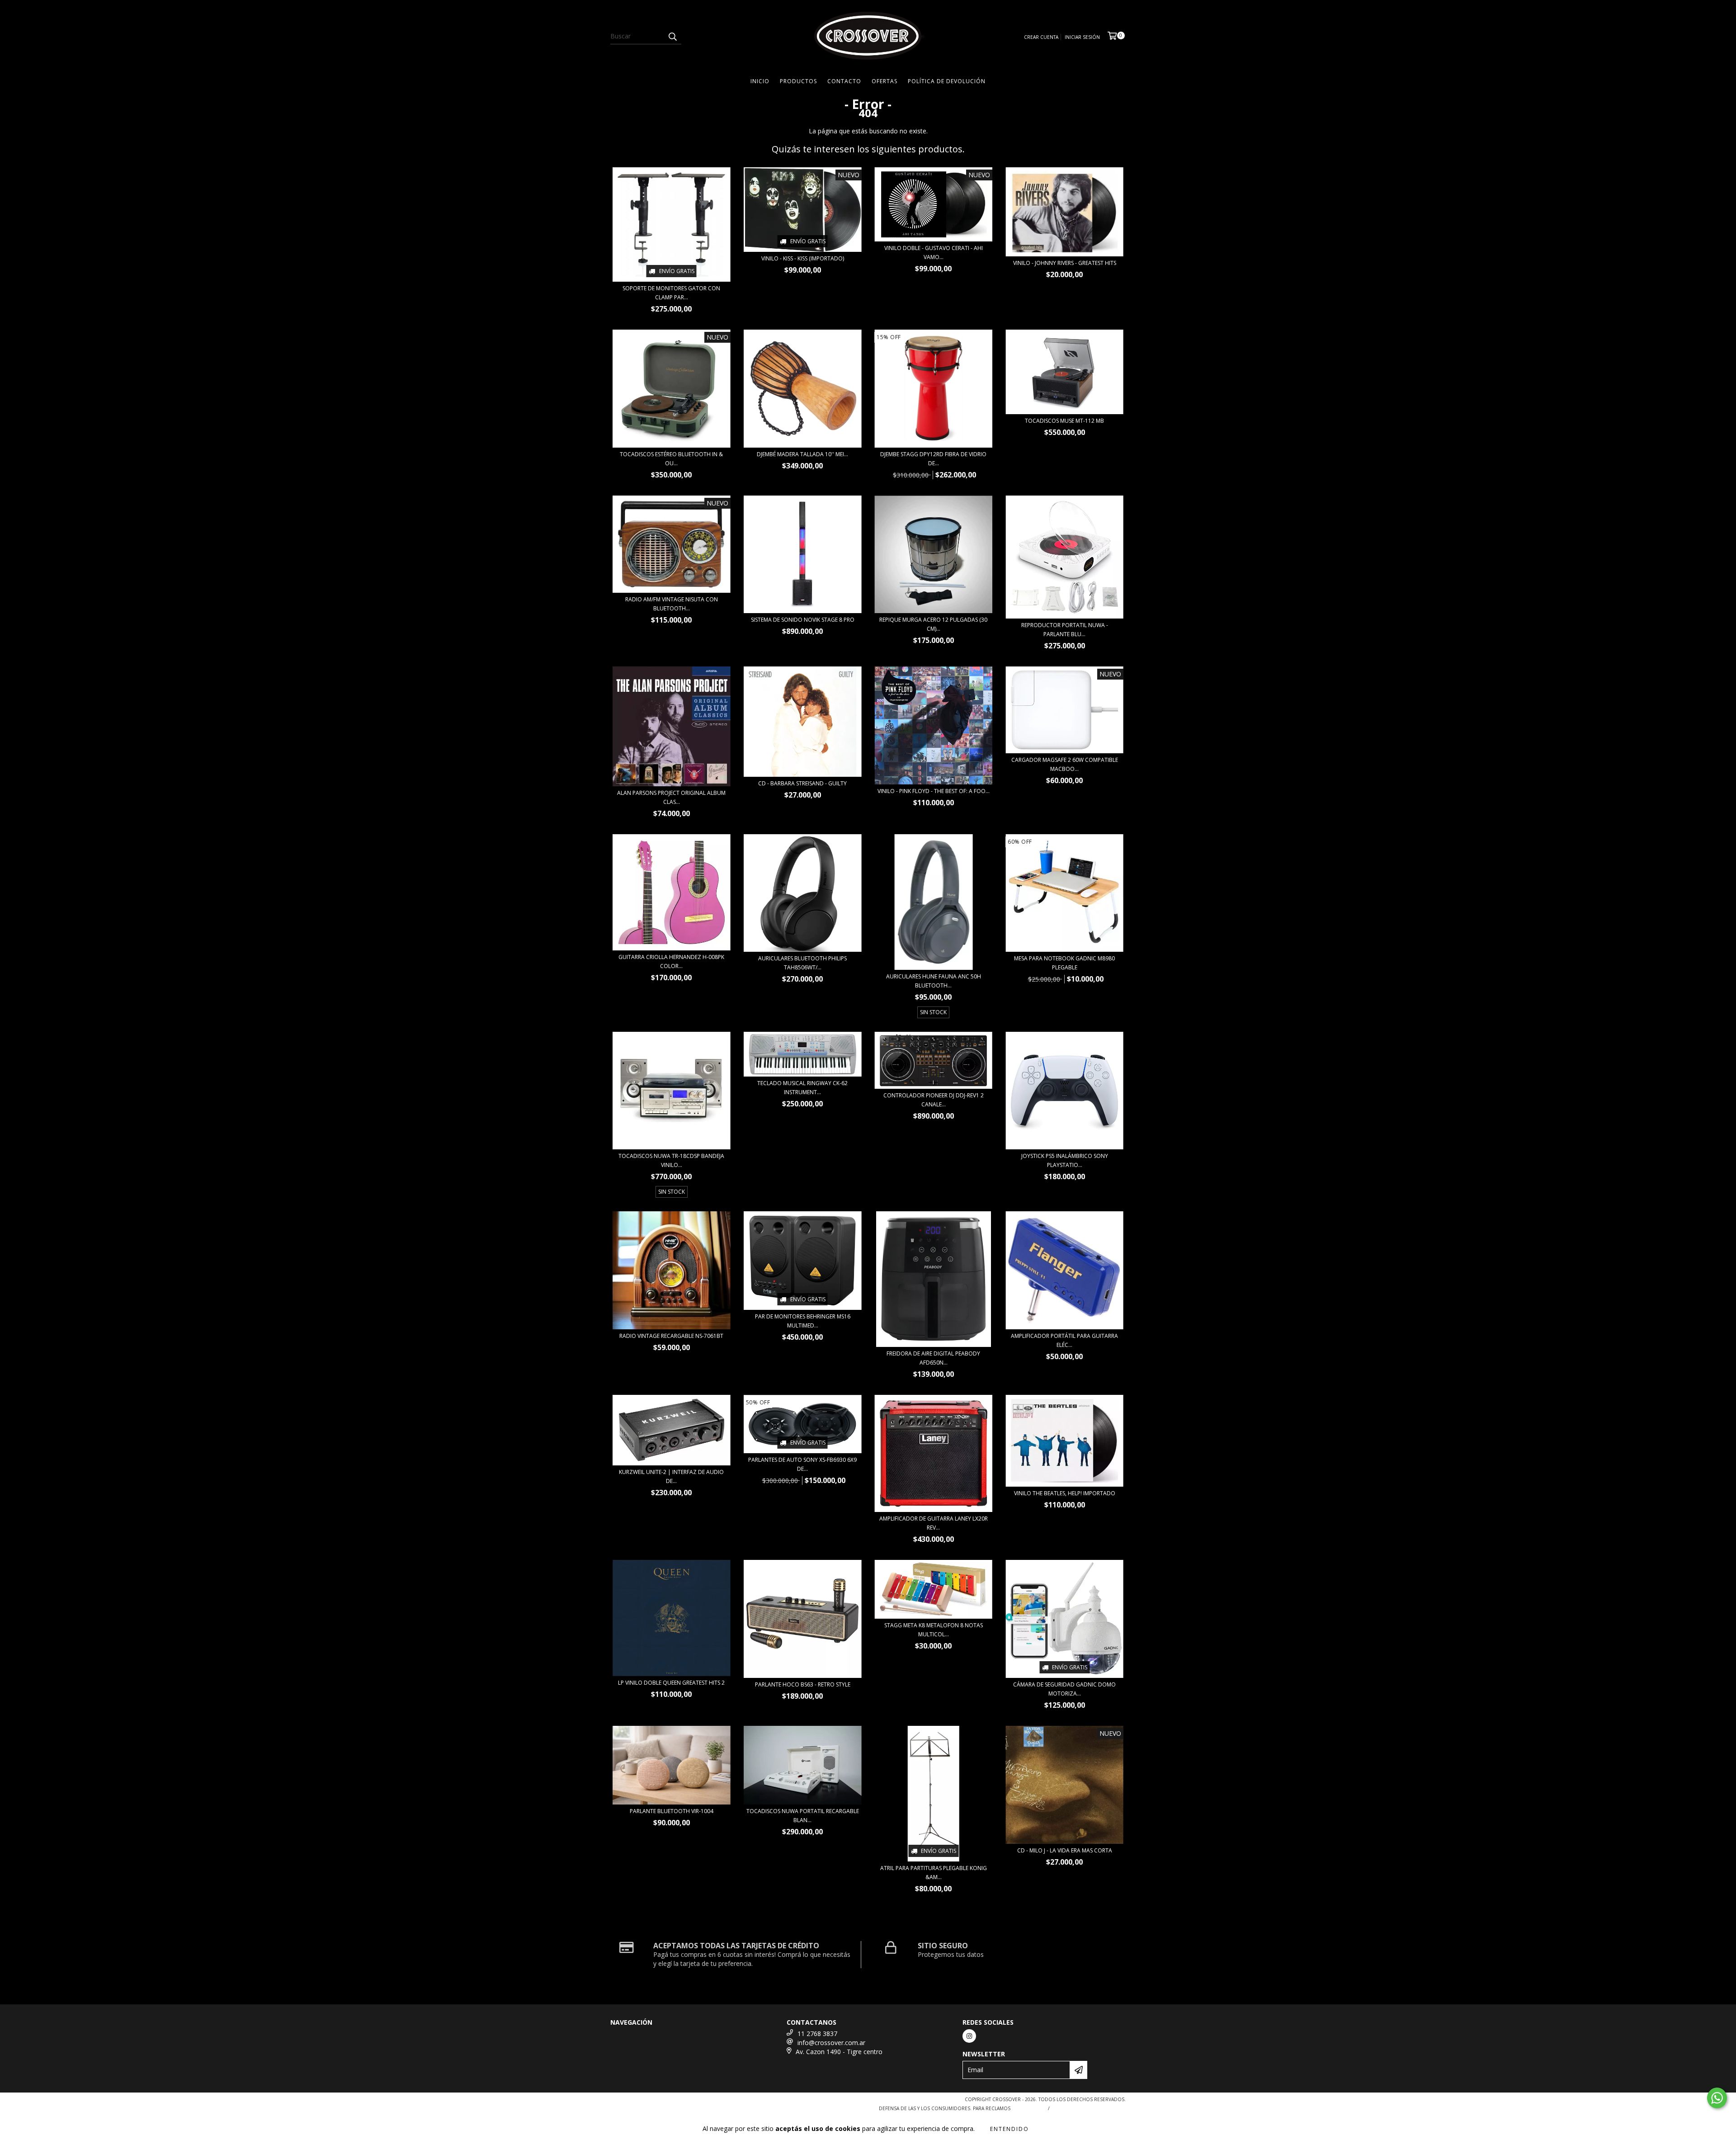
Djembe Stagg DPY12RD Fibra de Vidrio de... (933, 459)
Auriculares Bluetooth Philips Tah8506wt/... (802, 963)
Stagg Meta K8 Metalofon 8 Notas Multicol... (934, 1630)
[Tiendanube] (650, 2102)
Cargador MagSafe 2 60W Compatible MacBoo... (1065, 764)
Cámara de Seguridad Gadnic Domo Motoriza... (1064, 1689)
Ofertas (885, 81)
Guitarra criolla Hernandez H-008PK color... (671, 961)
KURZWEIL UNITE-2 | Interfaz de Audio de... (671, 1476)
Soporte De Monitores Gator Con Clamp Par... (671, 293)
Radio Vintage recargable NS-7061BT (671, 1336)
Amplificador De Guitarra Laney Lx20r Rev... (934, 1523)
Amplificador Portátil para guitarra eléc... (1064, 1340)
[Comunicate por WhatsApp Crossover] (1717, 2098)
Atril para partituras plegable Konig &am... (934, 1873)
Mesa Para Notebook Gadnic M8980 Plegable (1064, 963)
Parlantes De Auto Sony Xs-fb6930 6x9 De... (802, 1464)
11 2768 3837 (817, 2034)
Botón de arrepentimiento (1090, 2108)
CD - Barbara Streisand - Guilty (802, 783)
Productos (798, 81)
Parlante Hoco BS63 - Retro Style (803, 1684)
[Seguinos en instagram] (969, 2036)
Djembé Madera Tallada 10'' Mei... (802, 454)
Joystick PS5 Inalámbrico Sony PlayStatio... (1065, 1160)
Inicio (760, 81)
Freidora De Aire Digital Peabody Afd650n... (933, 1358)
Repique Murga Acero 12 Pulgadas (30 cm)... (933, 624)
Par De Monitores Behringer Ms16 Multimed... (803, 1321)
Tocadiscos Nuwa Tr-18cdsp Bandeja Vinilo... (671, 1160)
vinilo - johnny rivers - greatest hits (1065, 263)
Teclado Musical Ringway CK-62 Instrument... (802, 1088)
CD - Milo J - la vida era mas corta (1065, 1850)
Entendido (1010, 2129)
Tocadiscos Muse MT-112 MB (1064, 421)
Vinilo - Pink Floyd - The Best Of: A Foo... (934, 791)
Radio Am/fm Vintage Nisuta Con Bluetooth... (672, 604)
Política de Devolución (947, 81)
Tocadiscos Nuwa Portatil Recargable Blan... (803, 1816)
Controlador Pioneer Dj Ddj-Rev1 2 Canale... (934, 1100)
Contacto (844, 81)
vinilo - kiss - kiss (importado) (803, 258)
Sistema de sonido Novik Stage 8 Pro (803, 620)
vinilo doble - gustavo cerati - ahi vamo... (934, 253)
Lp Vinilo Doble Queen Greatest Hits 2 (671, 1683)
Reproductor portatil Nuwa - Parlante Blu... (1065, 630)
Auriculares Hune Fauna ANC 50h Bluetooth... (934, 981)
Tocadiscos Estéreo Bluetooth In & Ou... (671, 459)
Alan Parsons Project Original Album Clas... (671, 797)
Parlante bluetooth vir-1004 (672, 1811)
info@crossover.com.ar (831, 2043)
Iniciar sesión (1082, 37)
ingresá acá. (1028, 2108)
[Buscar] (672, 36)
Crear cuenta (1041, 37)
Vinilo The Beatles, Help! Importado (1065, 1493)
